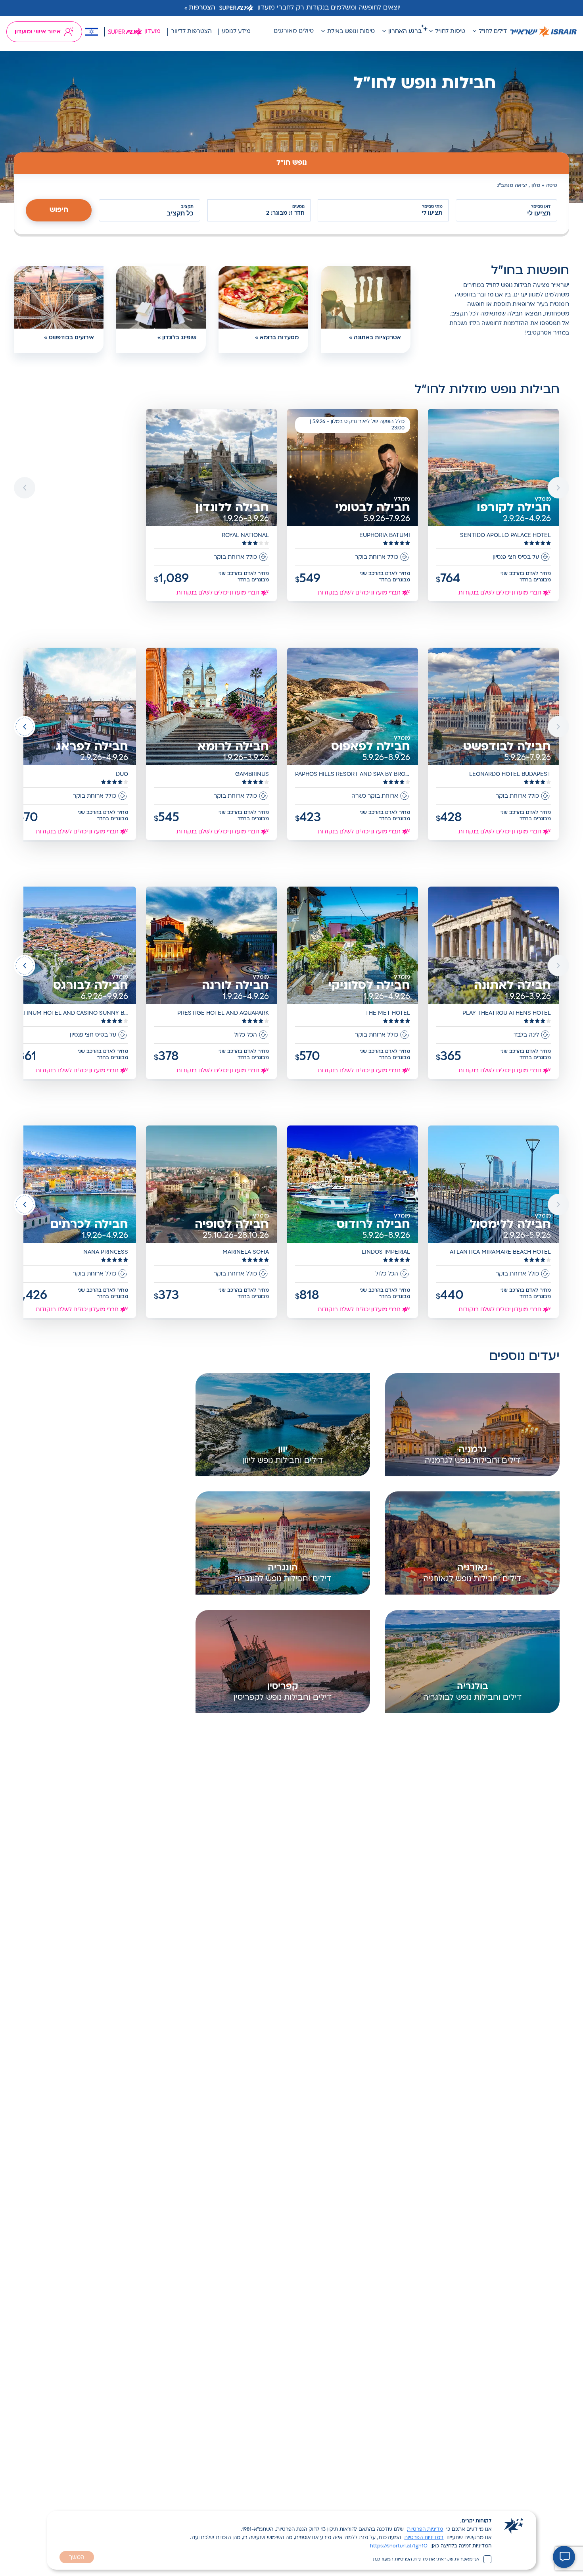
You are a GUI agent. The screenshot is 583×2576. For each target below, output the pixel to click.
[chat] (564, 2557)
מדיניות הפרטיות (425, 2530)
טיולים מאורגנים (294, 31)
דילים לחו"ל (493, 32)
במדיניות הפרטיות (424, 2538)
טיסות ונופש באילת (351, 32)
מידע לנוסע (236, 32)
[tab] (291, 163)
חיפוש (59, 210)
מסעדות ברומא (279, 338)
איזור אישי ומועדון (38, 32)
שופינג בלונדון (179, 338)
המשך (77, 2558)
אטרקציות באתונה (377, 338)
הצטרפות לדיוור (191, 32)
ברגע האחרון (405, 32)
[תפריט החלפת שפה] (92, 32)
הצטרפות (202, 8)
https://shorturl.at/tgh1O (399, 2546)
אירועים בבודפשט (71, 338)
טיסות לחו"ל (450, 32)
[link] (494, 506)
